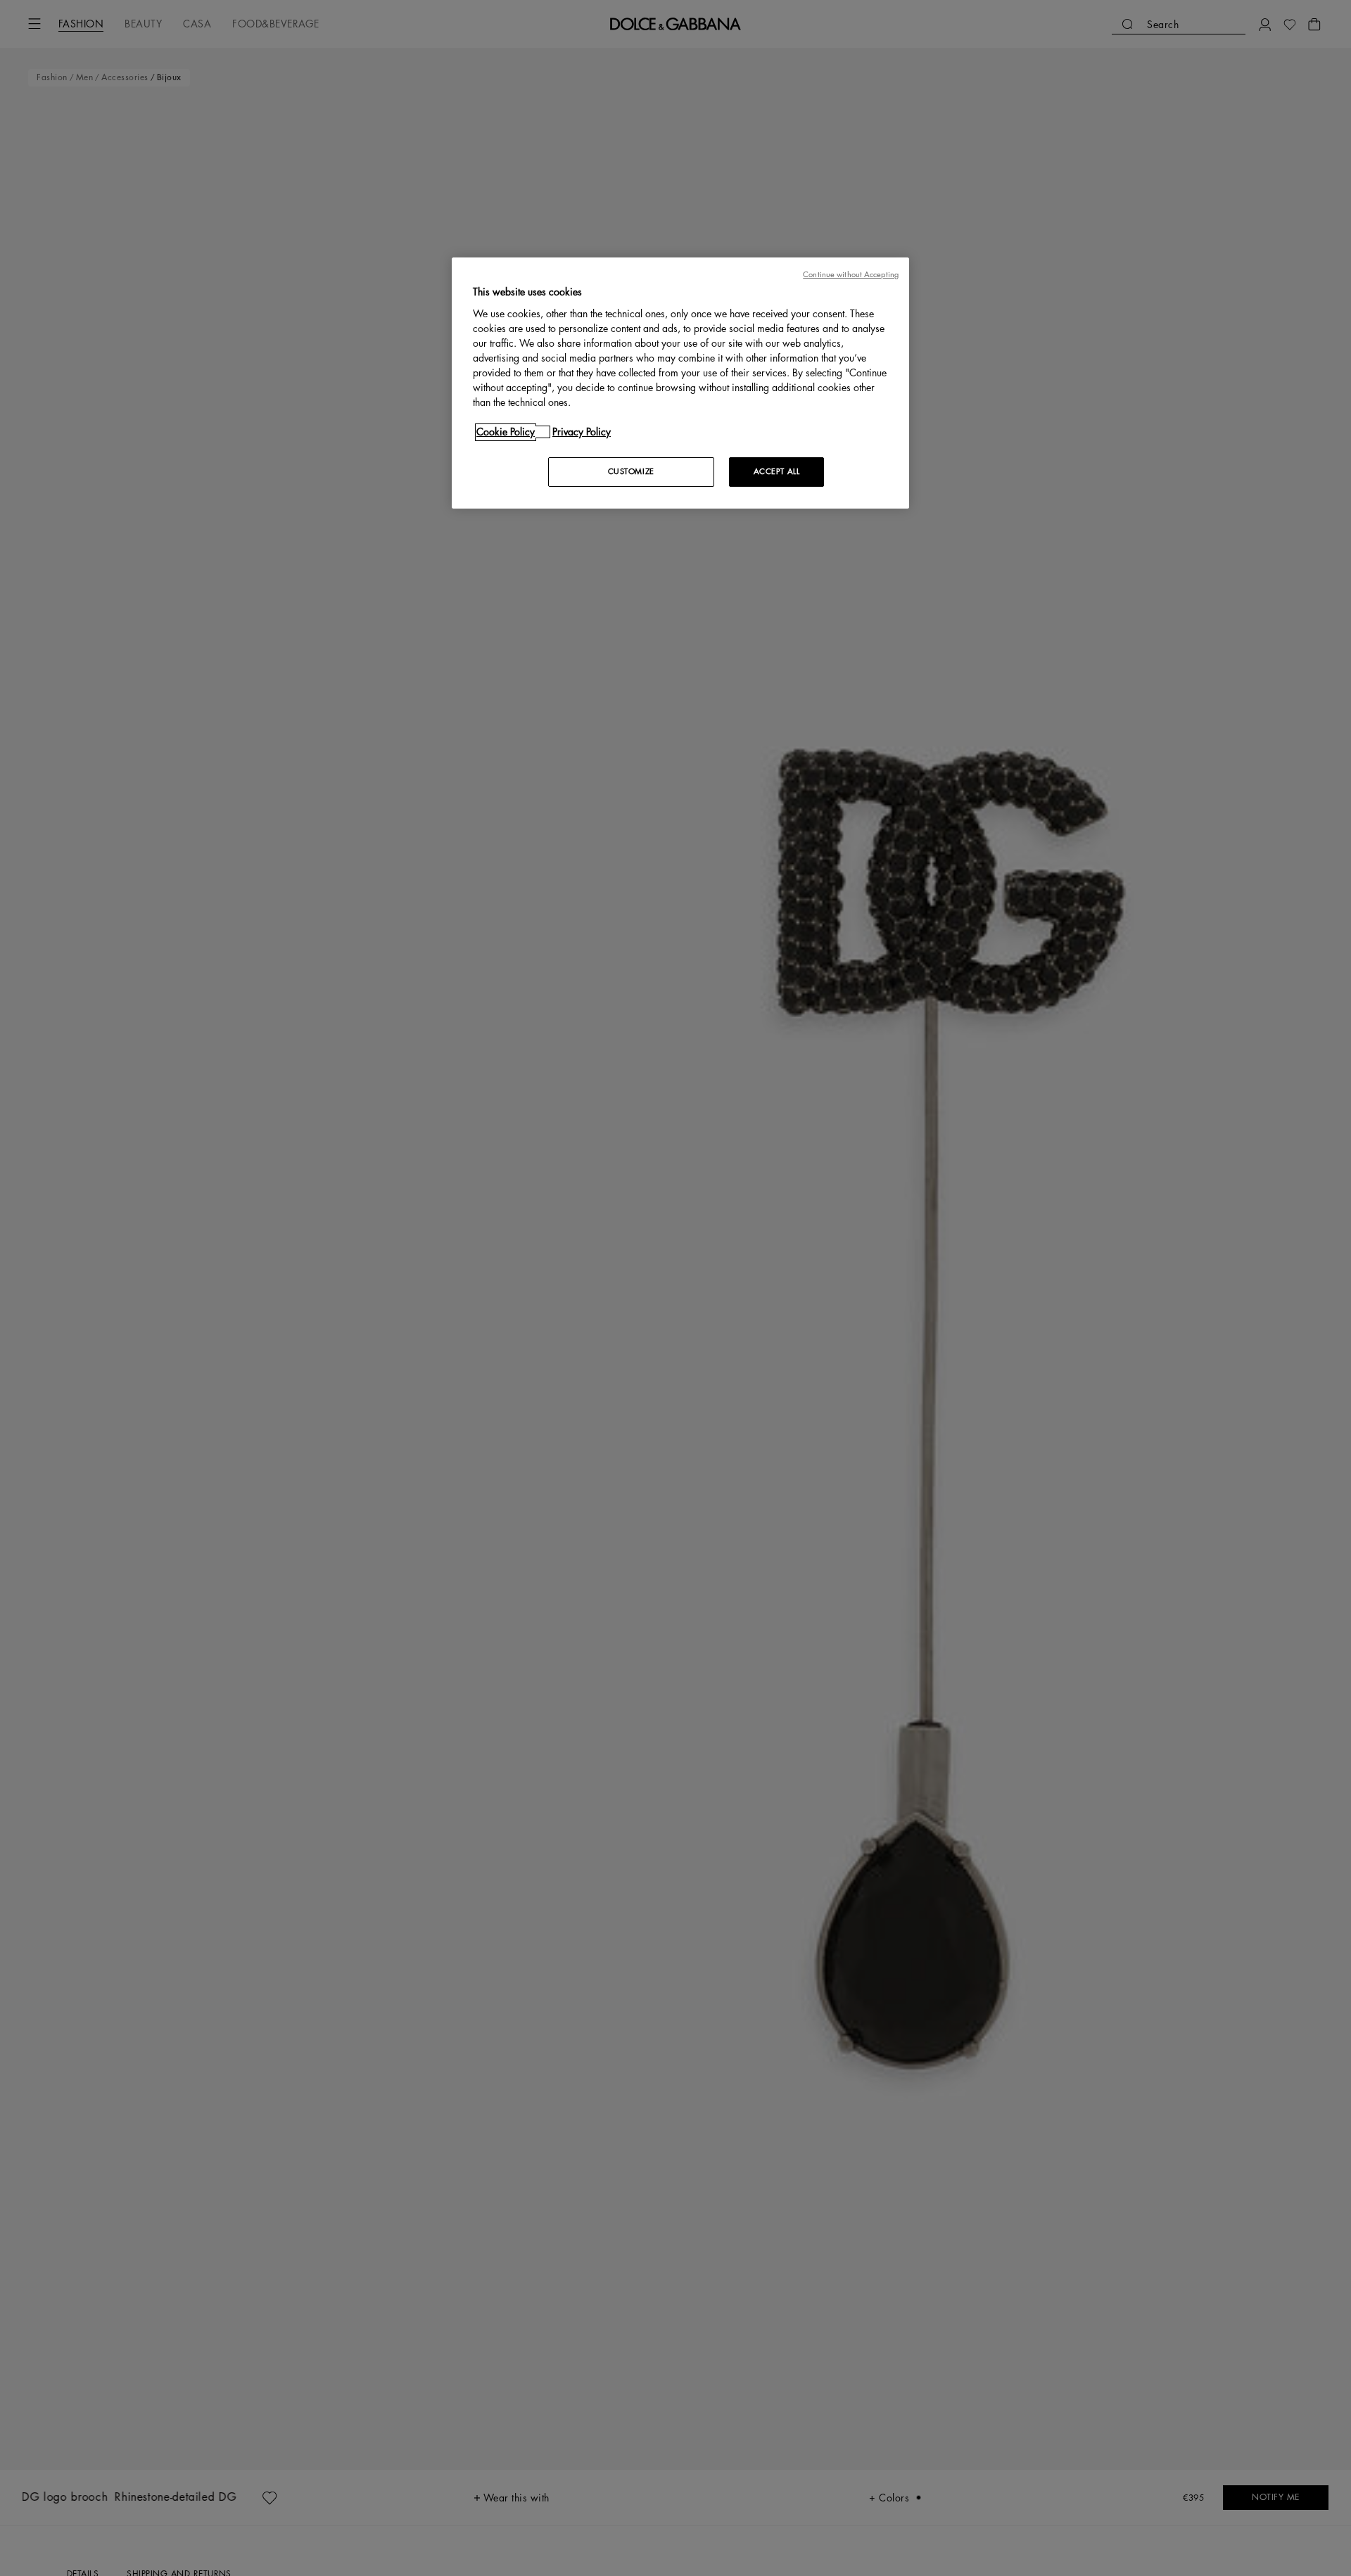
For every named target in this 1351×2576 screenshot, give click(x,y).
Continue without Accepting (851, 275)
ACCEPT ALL (777, 472)
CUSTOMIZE (631, 472)
